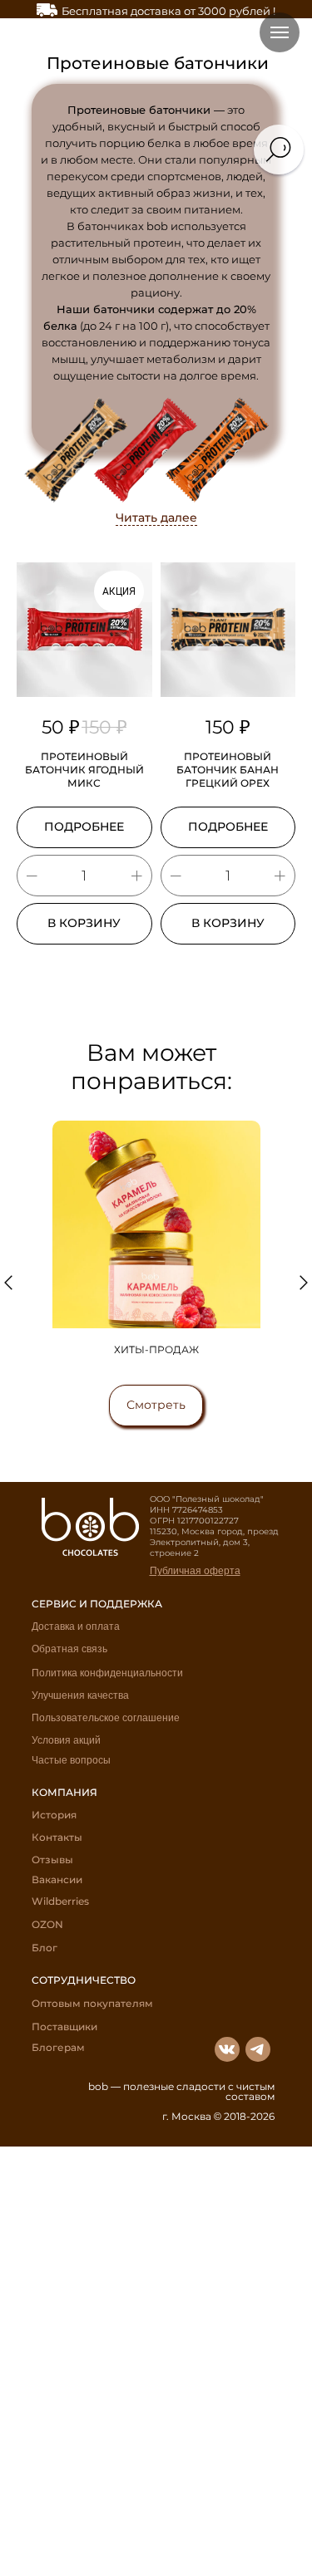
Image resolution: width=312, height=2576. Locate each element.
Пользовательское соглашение (106, 1718)
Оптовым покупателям (92, 2003)
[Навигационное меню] (280, 32)
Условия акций (66, 1740)
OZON (47, 1924)
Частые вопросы (71, 1760)
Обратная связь (69, 1649)
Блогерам (58, 2047)
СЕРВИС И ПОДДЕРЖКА (97, 1604)
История (54, 1815)
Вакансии (57, 1879)
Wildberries (60, 1901)
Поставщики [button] (64, 2026)
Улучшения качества (80, 1695)
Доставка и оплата (76, 1627)
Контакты (57, 1837)
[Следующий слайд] (304, 1283)
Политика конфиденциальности (107, 1673)
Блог (45, 1948)
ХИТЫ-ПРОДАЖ (156, 1349)
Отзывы (52, 1860)
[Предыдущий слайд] (8, 1283)
